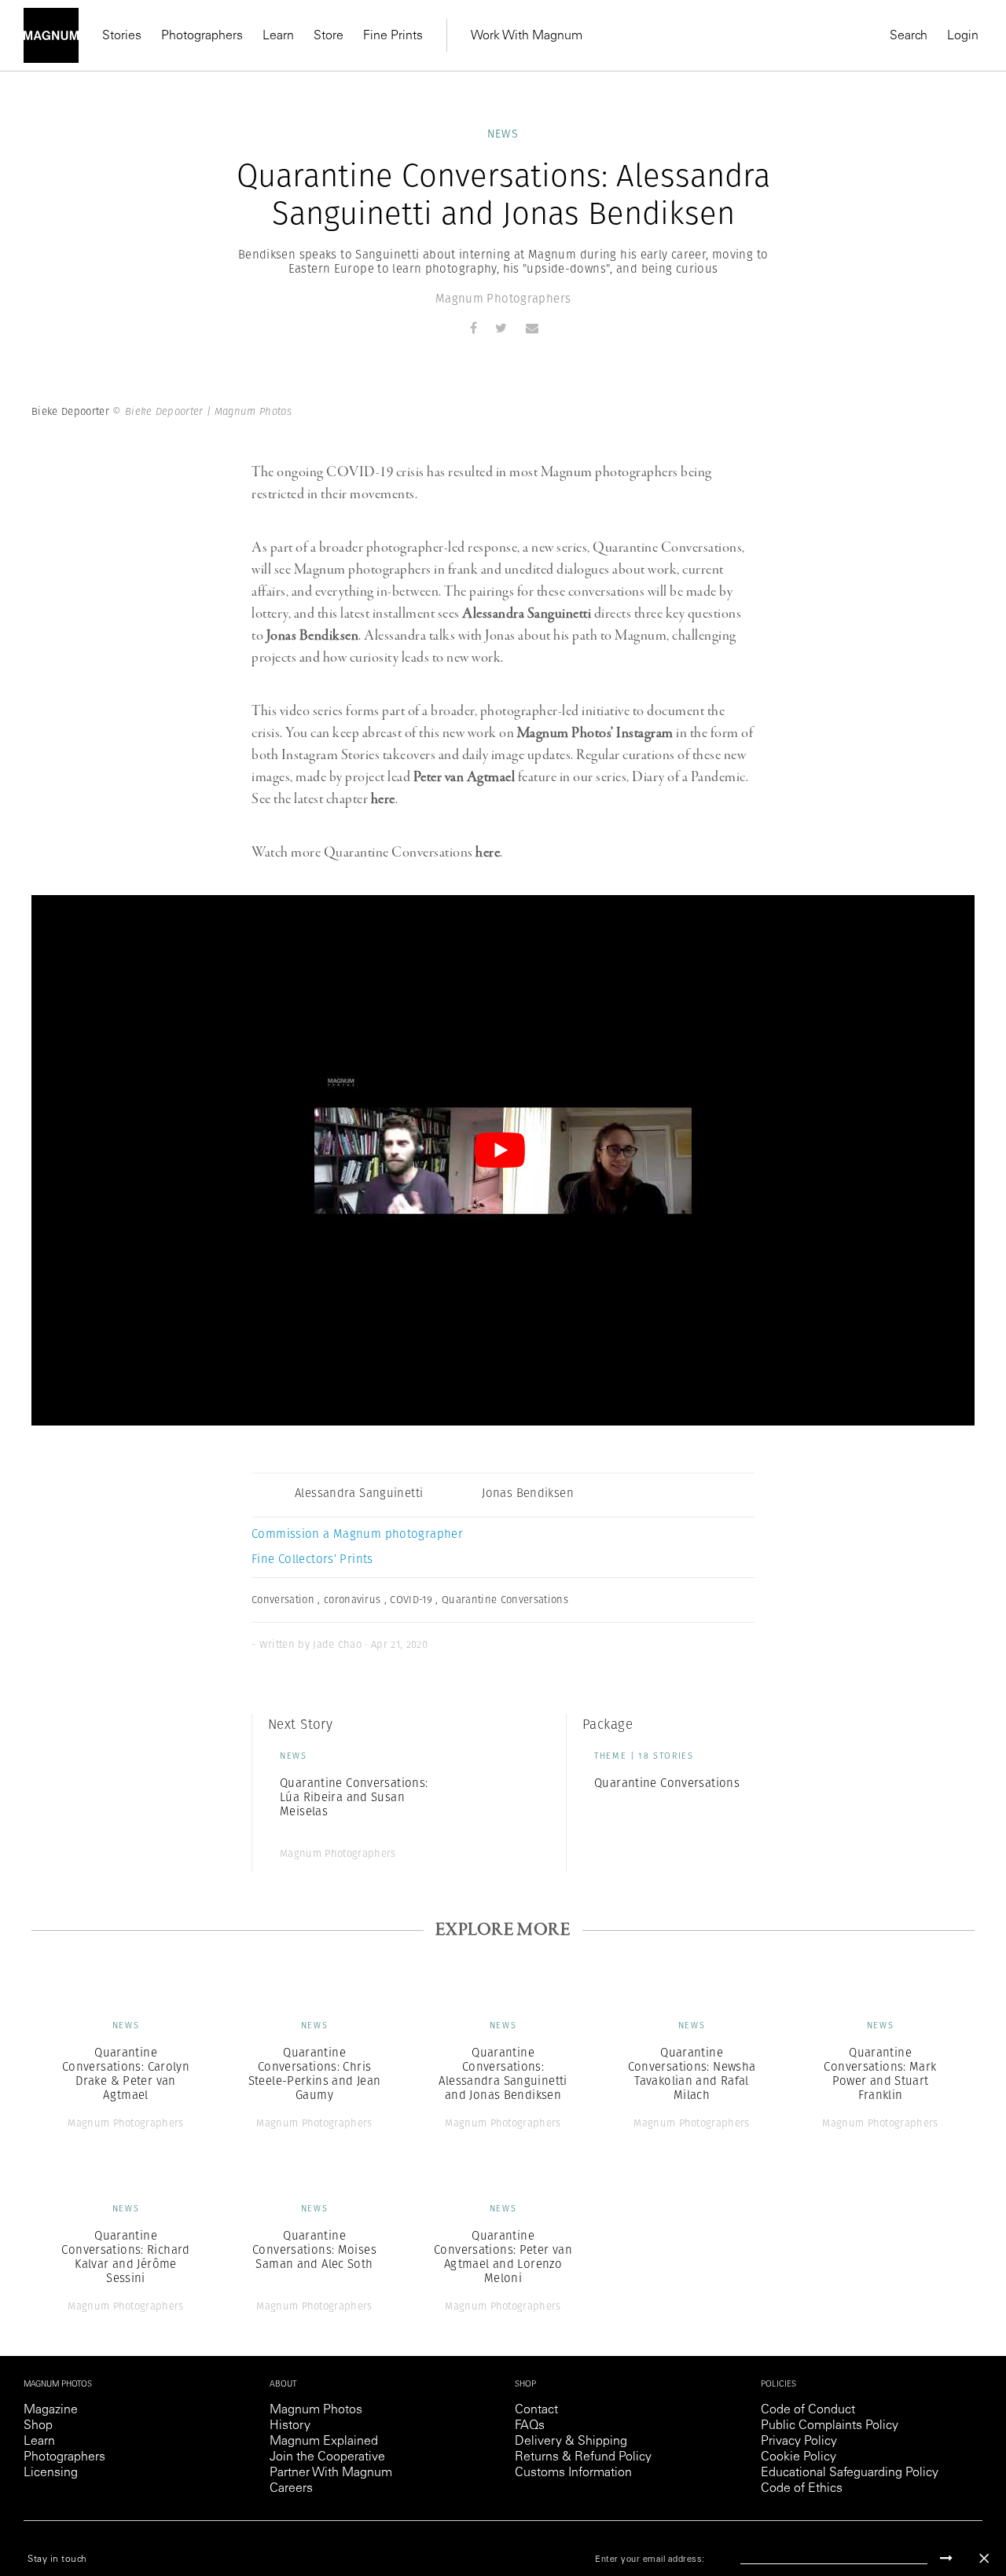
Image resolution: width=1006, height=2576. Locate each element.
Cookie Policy (799, 2457)
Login (963, 36)
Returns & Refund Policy (583, 2457)
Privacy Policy (799, 2442)
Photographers (202, 36)
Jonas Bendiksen (313, 636)
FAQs (530, 2426)
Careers (291, 2489)
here (383, 799)
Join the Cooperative (327, 2457)
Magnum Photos (316, 2410)
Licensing (51, 2473)
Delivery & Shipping (571, 2442)
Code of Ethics (802, 2489)
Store (329, 36)
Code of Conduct (808, 2410)
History (290, 2426)
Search (909, 36)
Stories (122, 36)
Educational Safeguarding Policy (850, 2473)
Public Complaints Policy (830, 2426)
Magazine (51, 2410)
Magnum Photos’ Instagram (595, 733)
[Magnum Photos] (51, 35)
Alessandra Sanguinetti (527, 614)
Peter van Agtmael (464, 777)
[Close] (984, 2558)
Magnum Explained (324, 2442)
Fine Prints (393, 36)
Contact (536, 2410)
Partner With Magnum (331, 2473)
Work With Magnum (527, 36)
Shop (38, 2426)
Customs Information (573, 2473)
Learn (278, 36)
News (503, 134)
